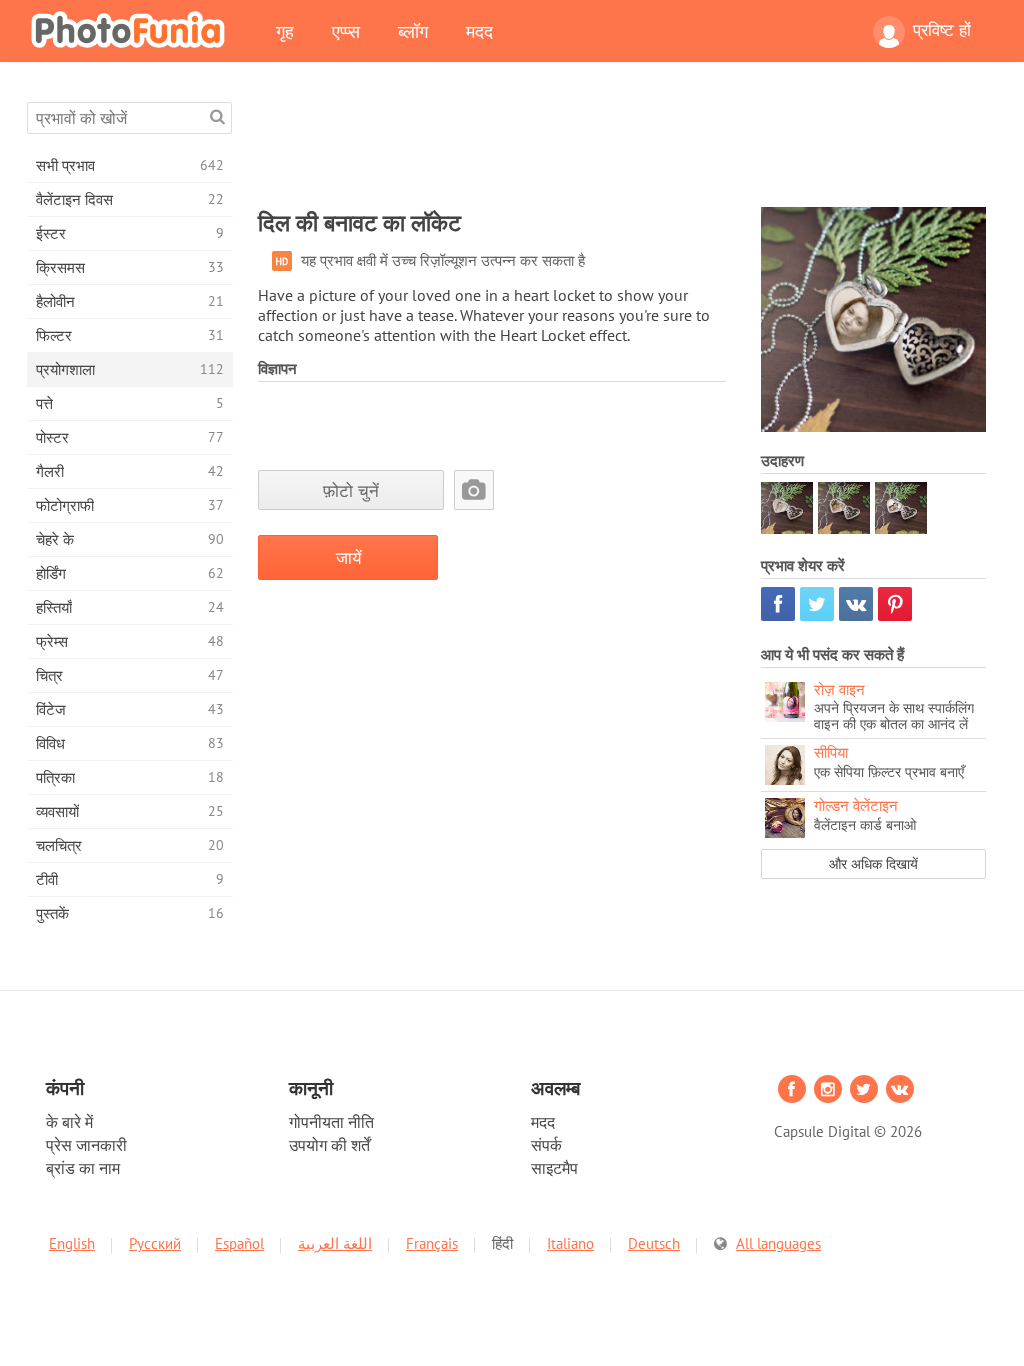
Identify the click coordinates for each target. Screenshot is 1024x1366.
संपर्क (546, 1145)
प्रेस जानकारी (86, 1145)
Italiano (570, 1243)
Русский (155, 1243)
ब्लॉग (413, 31)
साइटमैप (554, 1168)
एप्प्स (346, 31)
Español (239, 1243)
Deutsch (654, 1243)
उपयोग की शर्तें (329, 1145)
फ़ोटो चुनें (351, 490)
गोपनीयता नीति (331, 1122)
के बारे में (69, 1122)
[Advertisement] (622, 147)
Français (432, 1243)
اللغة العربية (335, 1243)
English (72, 1243)
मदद (479, 31)
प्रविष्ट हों (942, 30)
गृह (285, 31)
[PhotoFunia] (132, 29)
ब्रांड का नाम (83, 1168)
